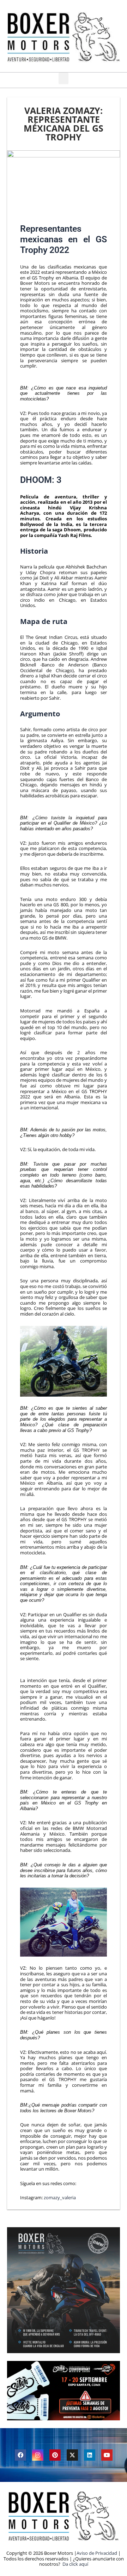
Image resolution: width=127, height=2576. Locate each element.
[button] (64, 78)
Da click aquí (75, 2564)
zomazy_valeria (60, 2197)
